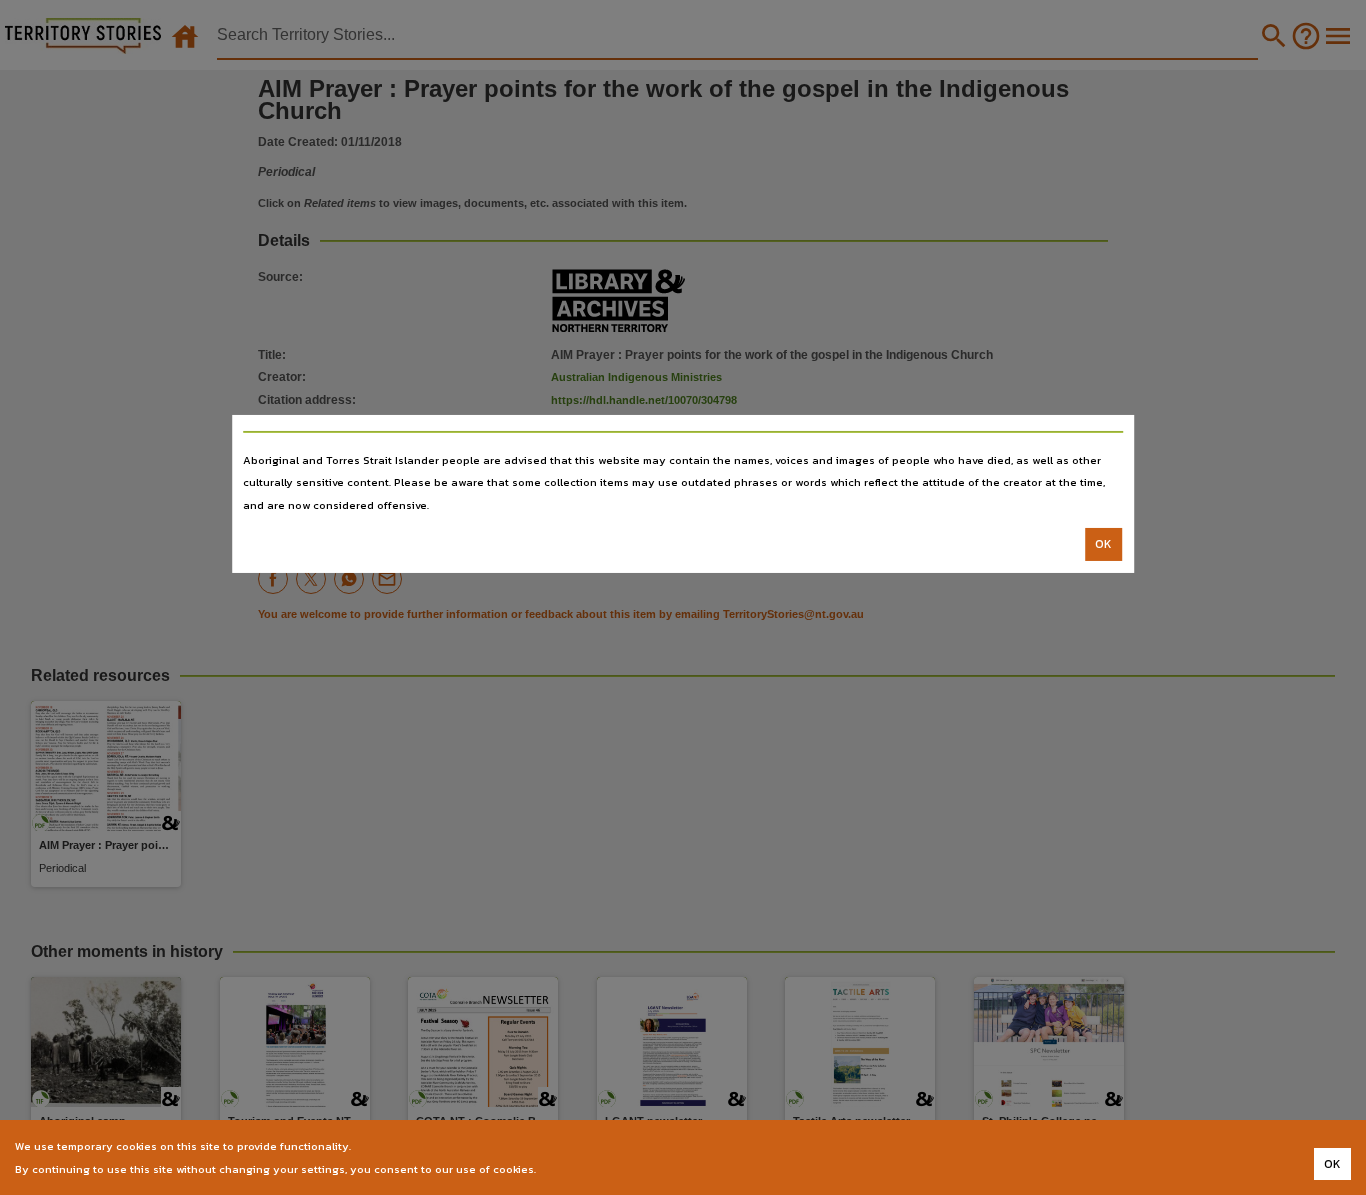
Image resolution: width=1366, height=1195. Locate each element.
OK (1103, 544)
